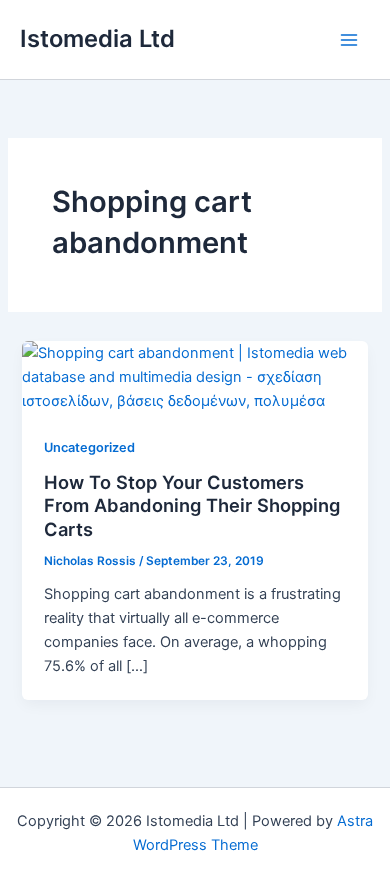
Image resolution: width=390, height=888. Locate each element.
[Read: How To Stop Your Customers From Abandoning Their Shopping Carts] (194, 376)
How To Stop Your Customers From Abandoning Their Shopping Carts (192, 505)
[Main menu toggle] (349, 40)
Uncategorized (89, 447)
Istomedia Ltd (97, 38)
